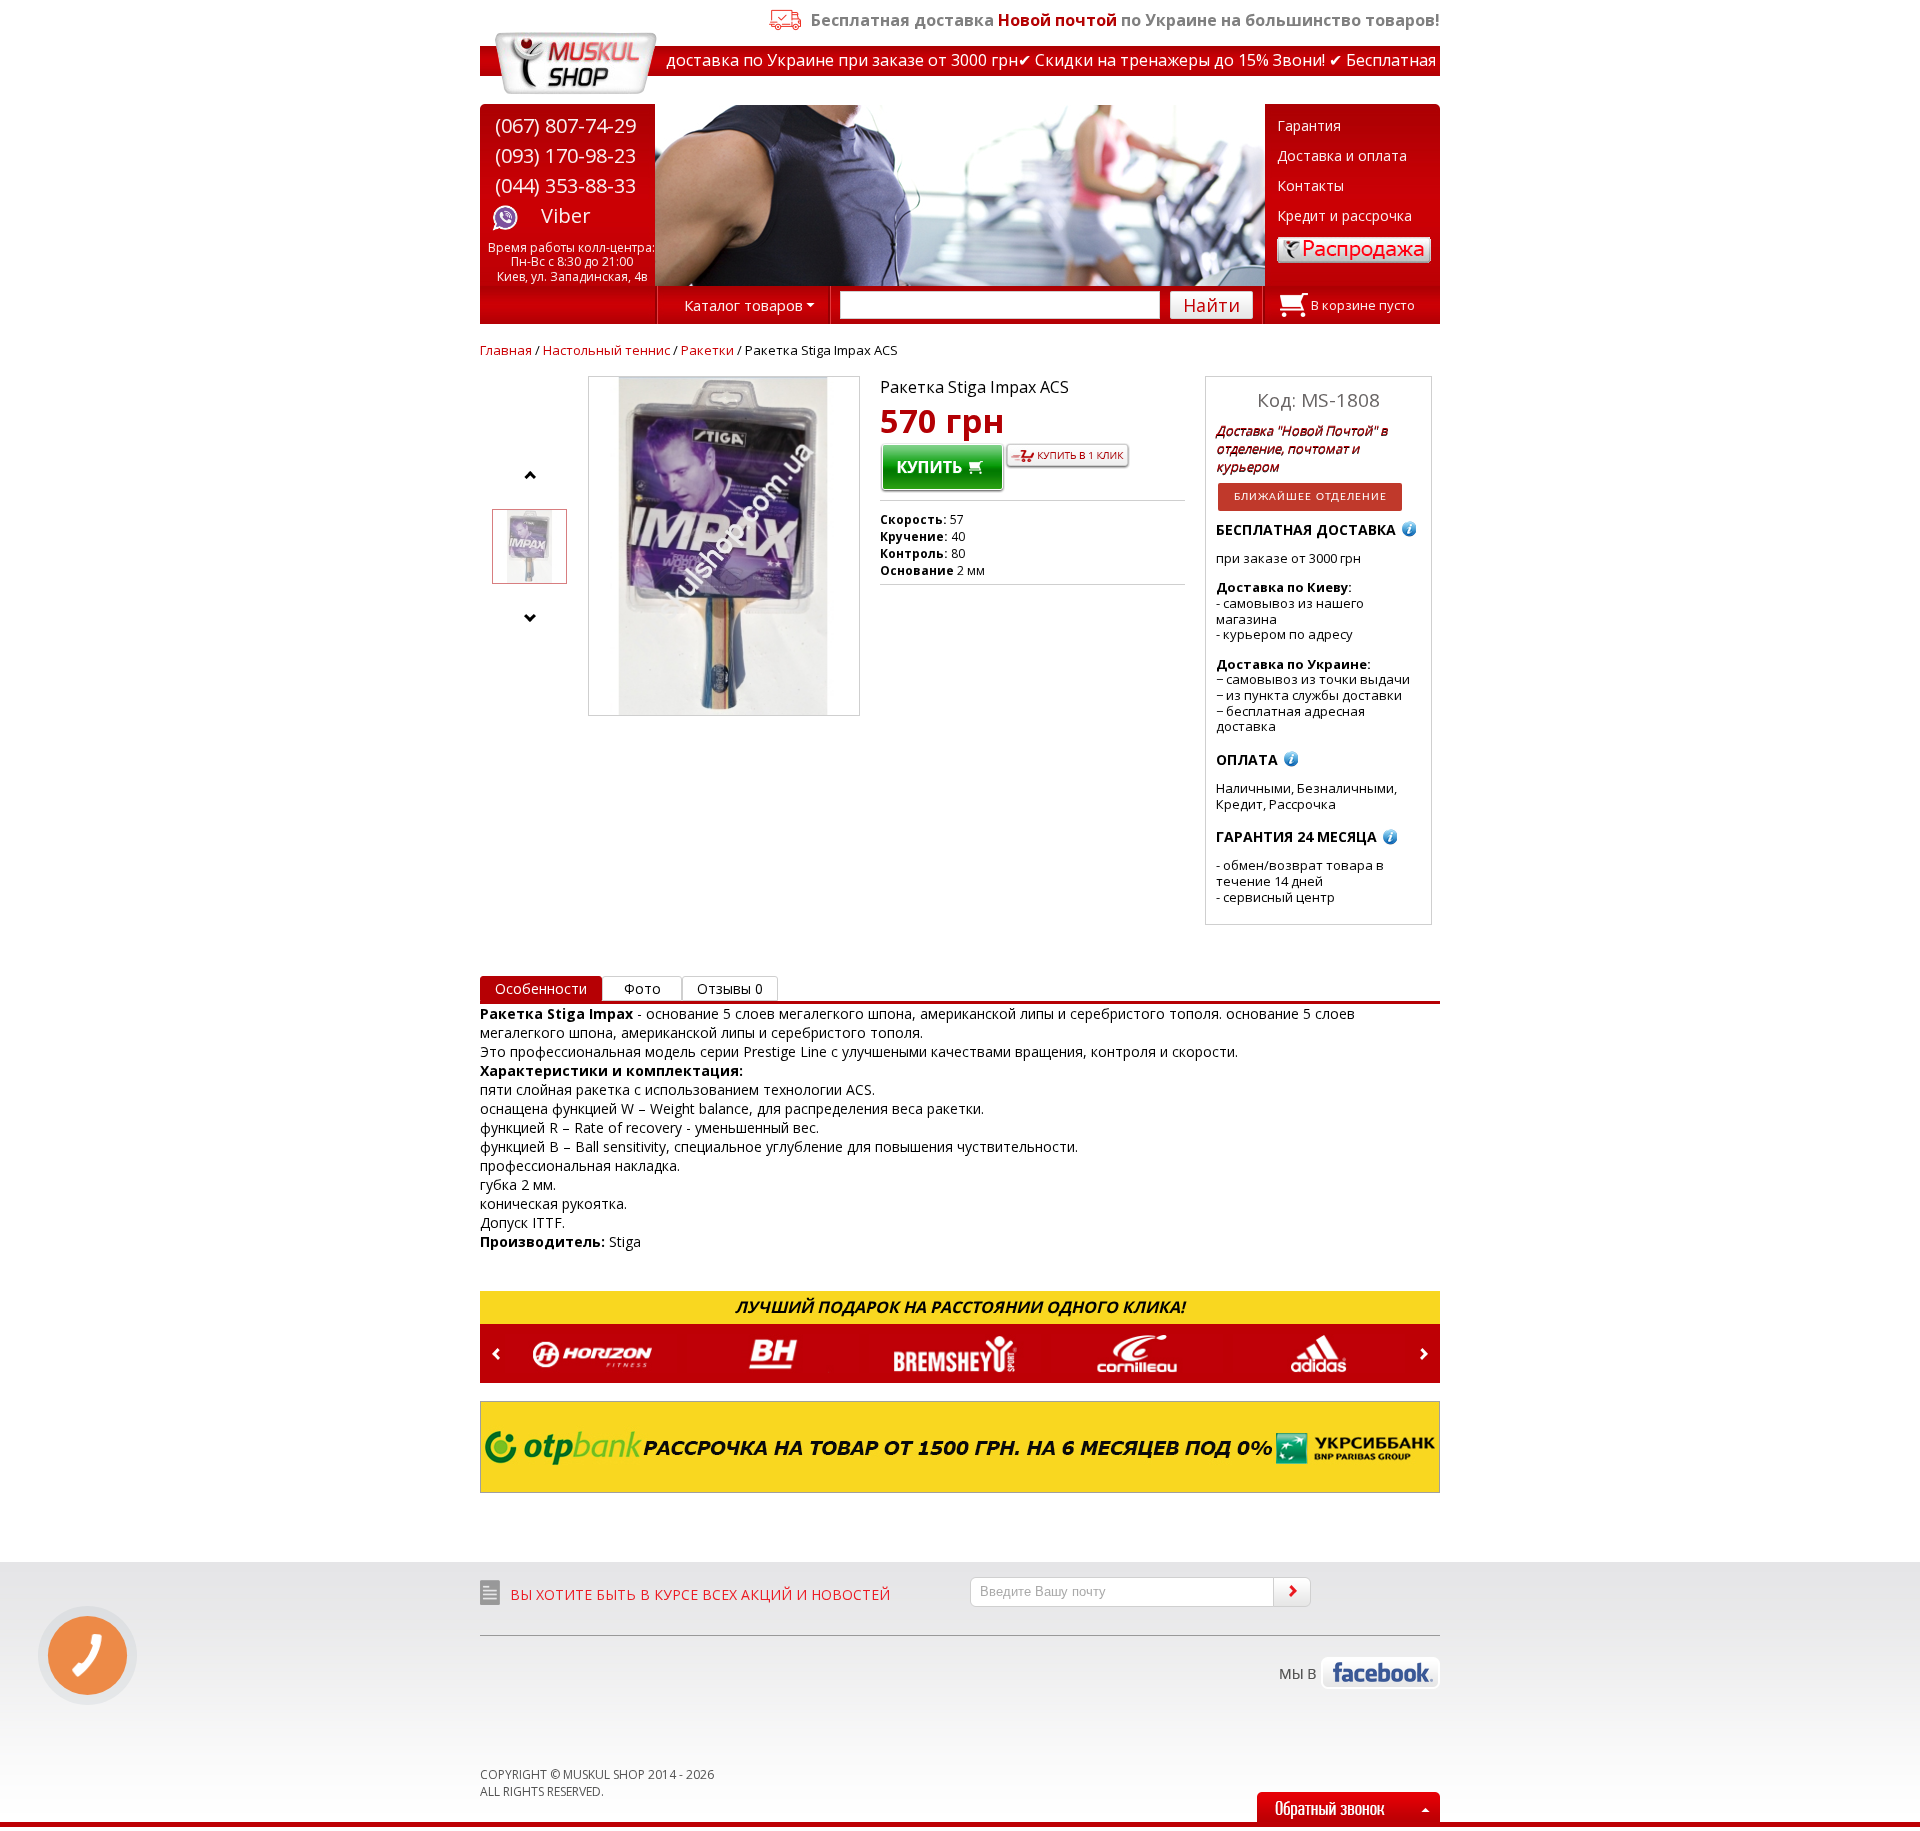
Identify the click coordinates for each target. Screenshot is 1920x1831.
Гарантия (1309, 125)
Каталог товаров (743, 305)
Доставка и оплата (1342, 155)
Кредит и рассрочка (1344, 215)
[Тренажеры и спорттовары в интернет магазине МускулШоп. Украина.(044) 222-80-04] (576, 63)
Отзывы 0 (730, 988)
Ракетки (707, 350)
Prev (496, 1354)
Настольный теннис (606, 350)
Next (1424, 1354)
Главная (506, 350)
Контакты (1310, 185)
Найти (1211, 305)
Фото (642, 988)
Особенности (541, 988)
